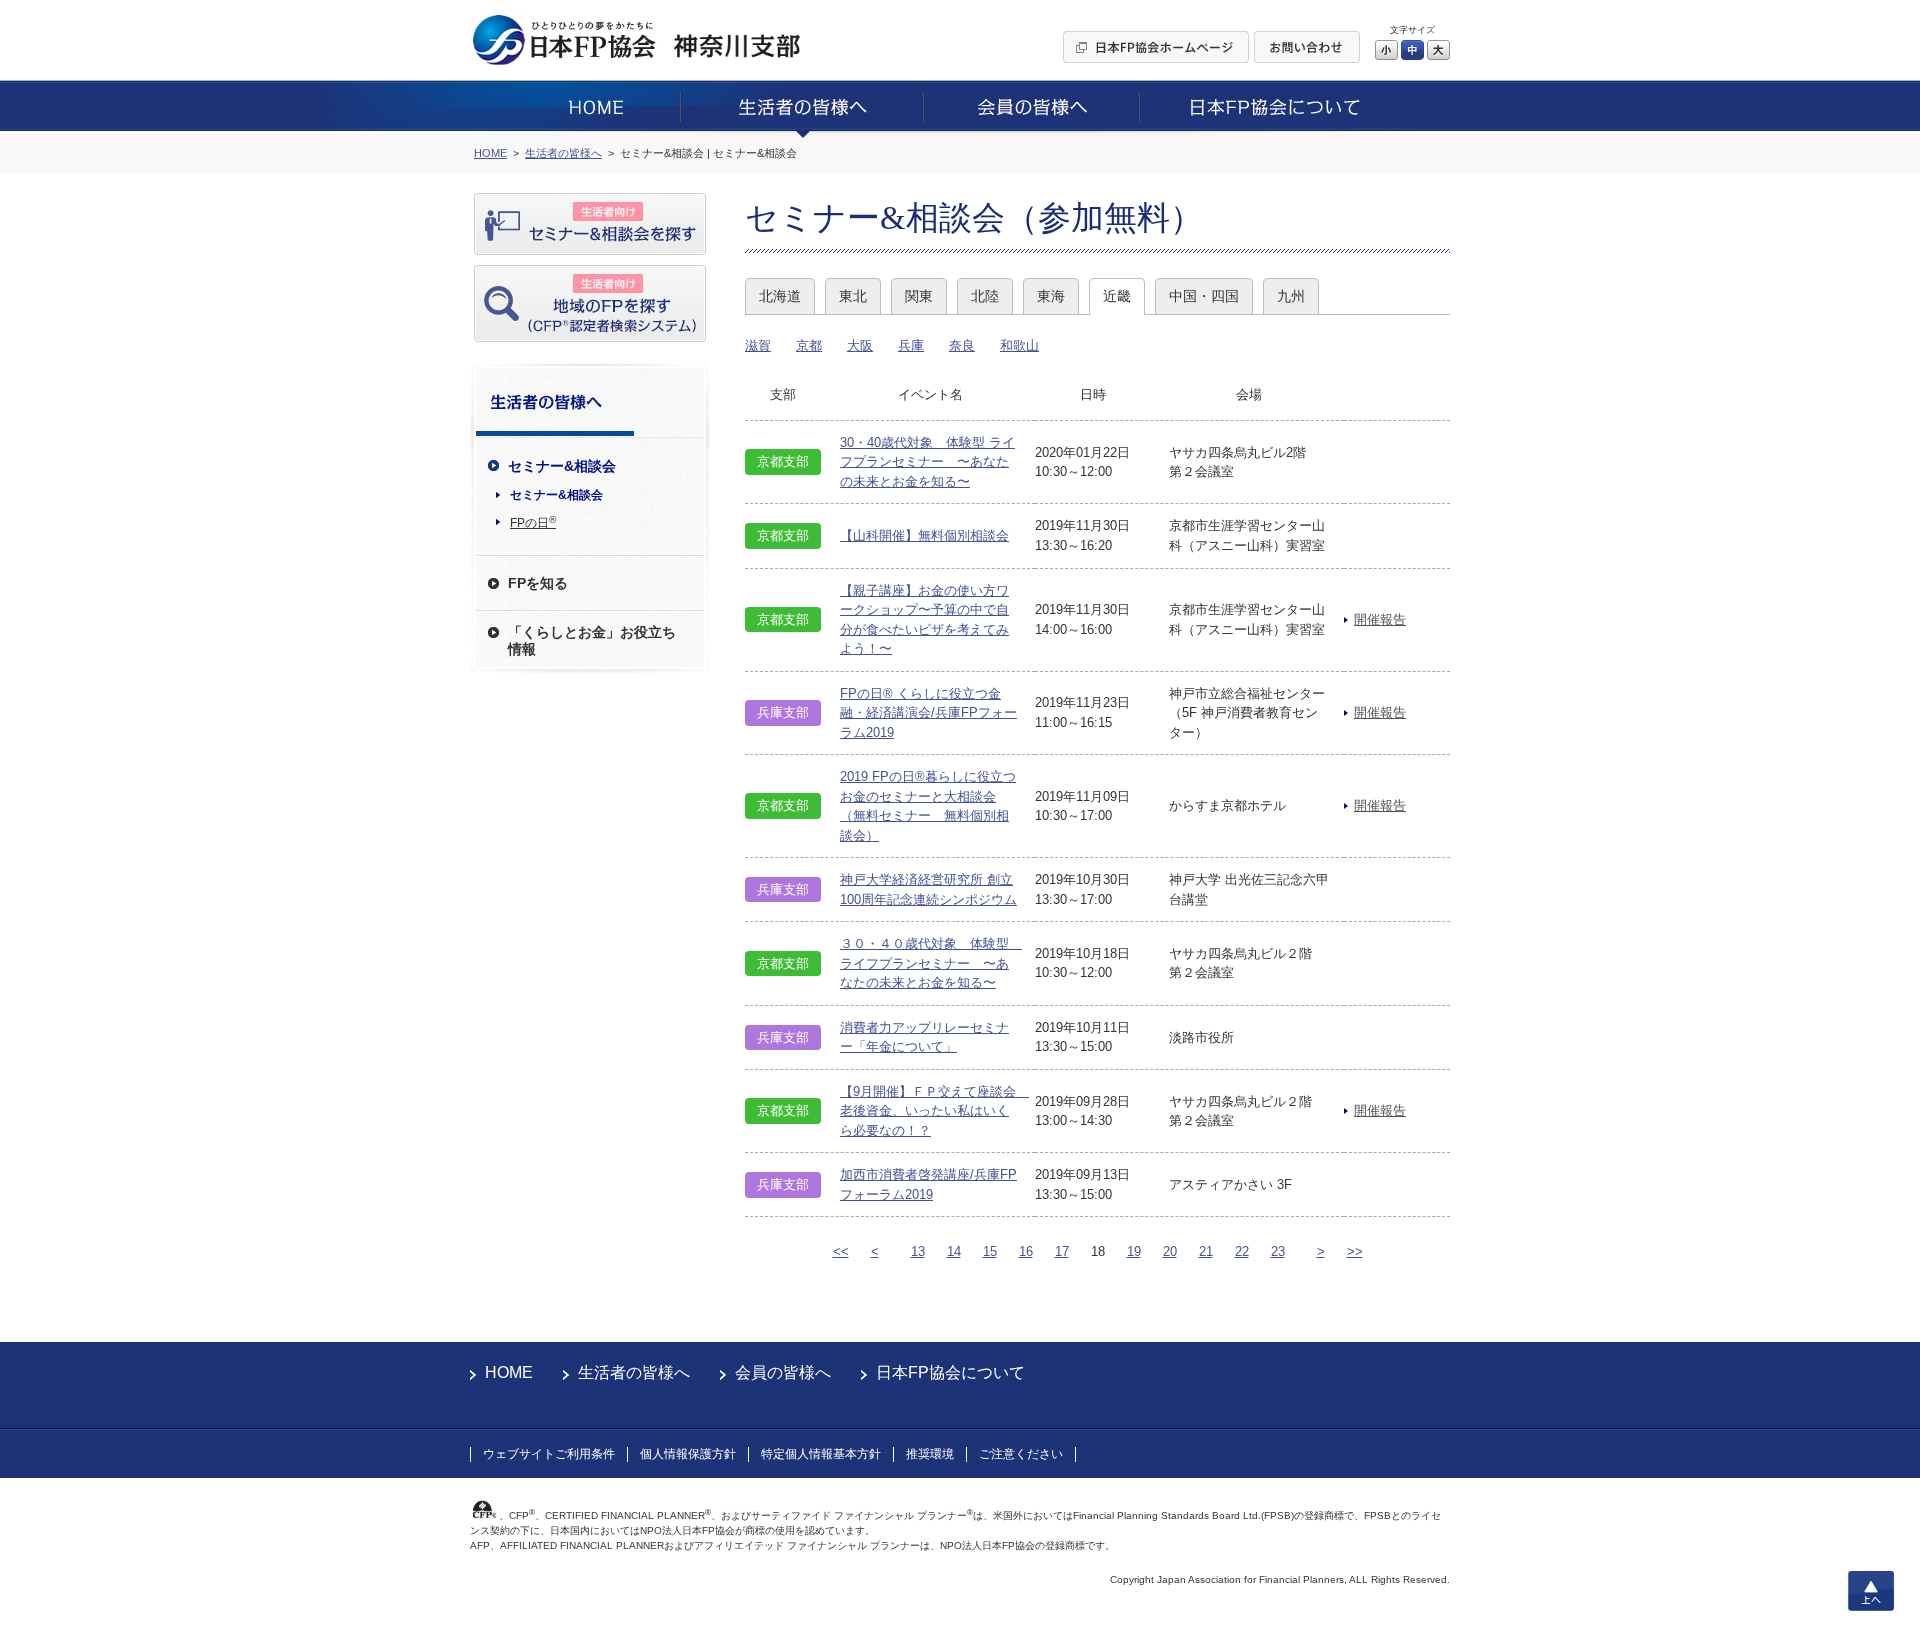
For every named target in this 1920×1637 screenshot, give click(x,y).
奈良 (962, 345)
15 (990, 1251)
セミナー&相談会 (556, 495)
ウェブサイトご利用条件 (549, 1454)
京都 (809, 345)
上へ (1871, 1591)
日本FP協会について (950, 1372)
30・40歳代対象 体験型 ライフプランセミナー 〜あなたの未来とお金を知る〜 (927, 462)
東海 (1051, 296)
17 (1062, 1251)
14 (954, 1251)
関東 (919, 296)
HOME (509, 1372)
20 (1170, 1251)
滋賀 (758, 345)
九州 (1291, 296)
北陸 (985, 296)
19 (1134, 1251)
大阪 (860, 345)
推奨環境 (930, 1454)
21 (1206, 1251)
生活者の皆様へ (634, 1372)
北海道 (780, 296)
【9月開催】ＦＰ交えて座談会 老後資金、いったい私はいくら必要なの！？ (934, 1111)
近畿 (1117, 296)
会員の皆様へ (783, 1372)
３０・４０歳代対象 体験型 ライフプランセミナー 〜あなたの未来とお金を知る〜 (931, 963)
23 (1278, 1251)
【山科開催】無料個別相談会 (924, 535)
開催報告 (1380, 619)
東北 (853, 296)
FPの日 (533, 522)
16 (1026, 1251)
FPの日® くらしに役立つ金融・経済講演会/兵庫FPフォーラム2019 (928, 713)
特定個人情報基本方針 (821, 1454)
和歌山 (1019, 345)
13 (918, 1251)
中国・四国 (1204, 296)
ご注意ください (1021, 1454)
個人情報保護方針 (688, 1454)
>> (1355, 1251)
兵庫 (911, 345)
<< (841, 1251)
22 (1242, 1251)
